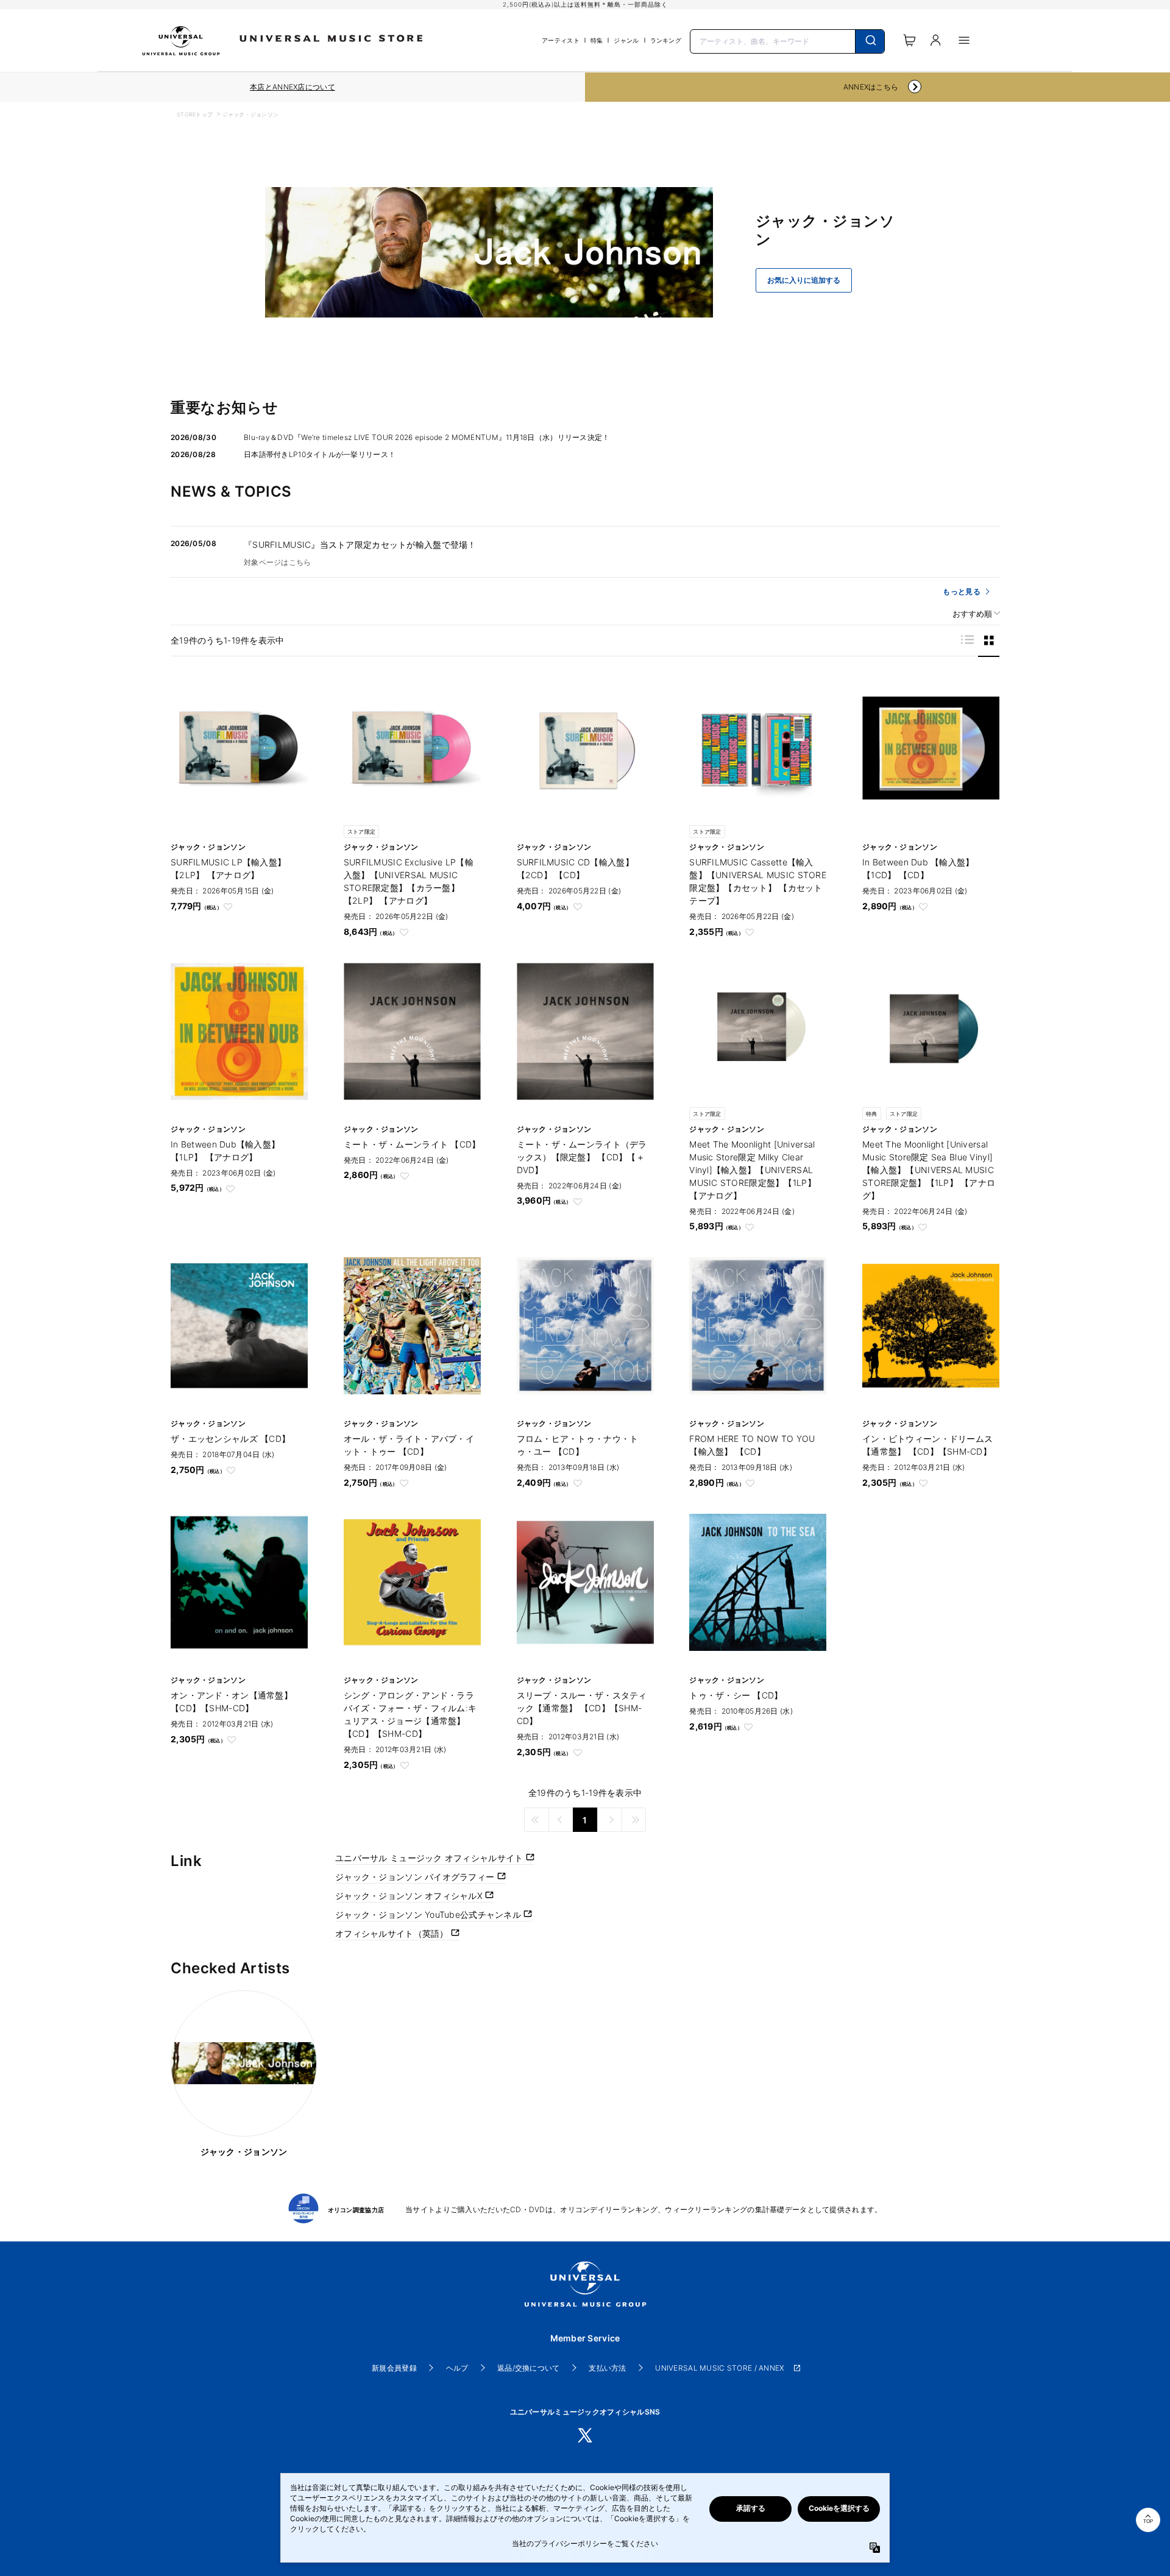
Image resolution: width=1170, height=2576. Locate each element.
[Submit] (870, 41)
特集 (597, 40)
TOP (1148, 2521)
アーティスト (561, 40)
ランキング (666, 40)
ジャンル (626, 40)
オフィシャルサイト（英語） (393, 1933)
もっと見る (961, 591)
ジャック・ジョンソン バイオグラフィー (416, 1877)
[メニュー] (964, 40)
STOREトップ (195, 114)
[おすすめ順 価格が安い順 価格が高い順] (972, 614)
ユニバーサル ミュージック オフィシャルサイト (431, 1858)
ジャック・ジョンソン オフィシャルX (410, 1896)
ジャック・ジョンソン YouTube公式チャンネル (429, 1914)
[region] (292, 87)
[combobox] (787, 40)
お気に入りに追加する (804, 280)
